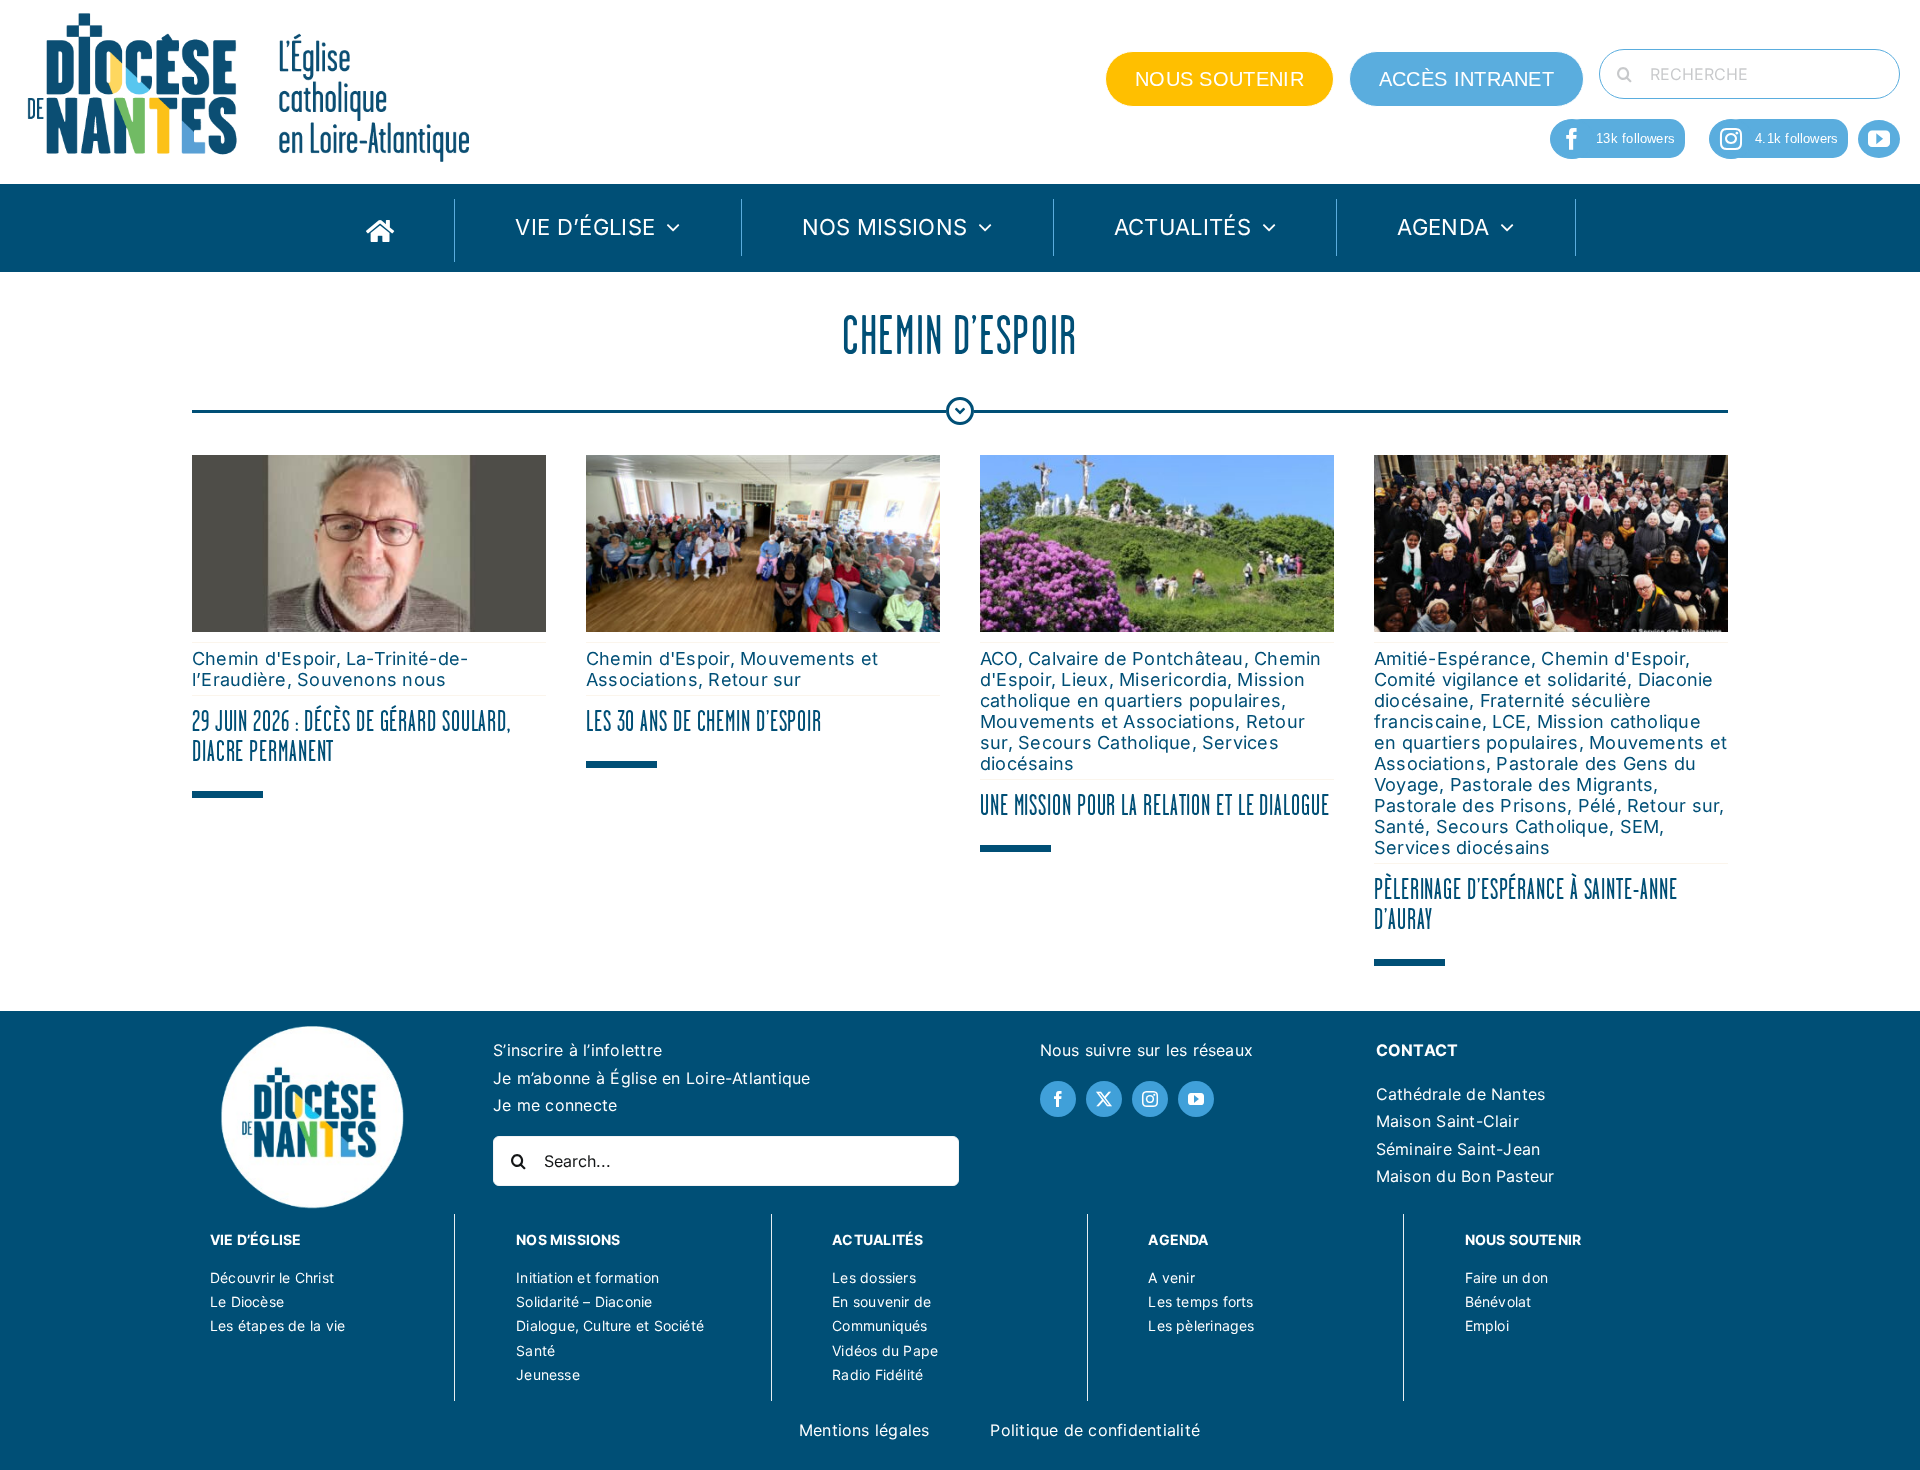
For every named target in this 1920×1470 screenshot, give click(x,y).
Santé (1399, 826)
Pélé (1597, 805)
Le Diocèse (247, 1301)
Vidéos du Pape (885, 1350)
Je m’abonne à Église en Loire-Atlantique (652, 1078)
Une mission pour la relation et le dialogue (1155, 805)
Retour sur (754, 679)
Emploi (1487, 1325)
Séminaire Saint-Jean (1458, 1149)
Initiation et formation (587, 1277)
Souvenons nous (371, 679)
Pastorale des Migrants (1551, 784)
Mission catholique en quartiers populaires (1142, 690)
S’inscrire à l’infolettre (577, 1050)
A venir (1171, 1277)
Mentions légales (864, 1430)
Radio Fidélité (877, 1374)
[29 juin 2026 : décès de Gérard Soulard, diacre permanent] (369, 468)
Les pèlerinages (1201, 1325)
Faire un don (1507, 1277)
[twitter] (1104, 1099)
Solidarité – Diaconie (584, 1301)
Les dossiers (874, 1277)
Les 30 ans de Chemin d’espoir (704, 721)
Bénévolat (1498, 1301)
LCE (1509, 721)
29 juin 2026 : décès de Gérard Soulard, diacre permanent (351, 736)
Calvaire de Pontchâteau (1136, 658)
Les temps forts (1200, 1301)
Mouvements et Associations (1107, 721)
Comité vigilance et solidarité (1500, 679)
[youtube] (1879, 139)
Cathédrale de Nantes (1461, 1094)
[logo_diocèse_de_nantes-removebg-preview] (311, 1029)
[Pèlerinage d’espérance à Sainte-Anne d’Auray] (1551, 468)
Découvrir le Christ (272, 1277)
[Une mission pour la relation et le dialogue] (1157, 468)
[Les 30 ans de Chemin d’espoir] (763, 468)
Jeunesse (548, 1374)
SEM (1640, 826)
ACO (999, 658)
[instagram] (1731, 139)
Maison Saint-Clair (1447, 1121)
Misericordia (1173, 679)
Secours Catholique (1104, 742)
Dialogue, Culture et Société (610, 1325)
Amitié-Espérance (1452, 658)
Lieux (1084, 679)
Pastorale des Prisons (1470, 805)
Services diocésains (1462, 847)
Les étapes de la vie (277, 1325)
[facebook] (1572, 139)
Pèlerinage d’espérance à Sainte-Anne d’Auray (1525, 904)
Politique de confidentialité (1095, 1430)
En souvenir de (881, 1301)
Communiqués (879, 1325)
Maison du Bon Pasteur (1465, 1176)
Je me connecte (555, 1105)
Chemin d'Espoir (264, 658)
